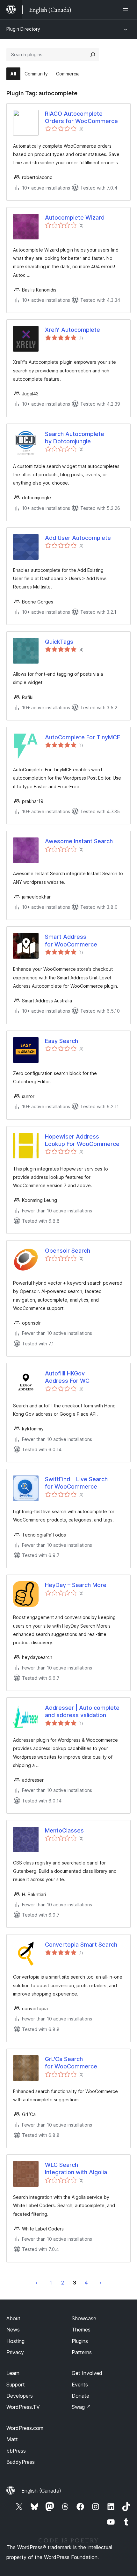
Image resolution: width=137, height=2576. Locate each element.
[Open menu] (127, 10)
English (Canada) (41, 2491)
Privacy (15, 2352)
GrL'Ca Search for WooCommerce (71, 2063)
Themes (81, 2330)
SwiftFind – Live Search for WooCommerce (76, 1483)
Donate (80, 2396)
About (13, 2318)
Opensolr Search (68, 1251)
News (13, 2330)
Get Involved (87, 2373)
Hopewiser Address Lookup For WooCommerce (82, 1140)
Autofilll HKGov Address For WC (67, 1377)
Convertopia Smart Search (81, 1945)
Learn (13, 2373)
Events (80, 2385)
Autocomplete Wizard (75, 218)
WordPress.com (25, 2428)
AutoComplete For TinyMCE (83, 737)
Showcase (84, 2318)
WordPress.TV (23, 2407)
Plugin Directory (23, 29)
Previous (37, 2283)
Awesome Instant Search (79, 841)
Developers (20, 2396)
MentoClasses (64, 1830)
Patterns (82, 2352)
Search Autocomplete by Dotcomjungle (75, 438)
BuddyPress (21, 2462)
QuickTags (59, 642)
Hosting (15, 2341)
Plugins (80, 2341)
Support (16, 2385)
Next (101, 2283)
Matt (12, 2439)
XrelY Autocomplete (72, 330)
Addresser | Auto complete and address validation (82, 1711)
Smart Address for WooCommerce (71, 940)
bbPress (16, 2451)
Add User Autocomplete (78, 538)
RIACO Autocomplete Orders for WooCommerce (81, 117)
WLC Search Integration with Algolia (76, 2168)
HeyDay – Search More (76, 1585)
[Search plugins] (93, 55)
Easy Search (61, 1041)
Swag (81, 2407)
